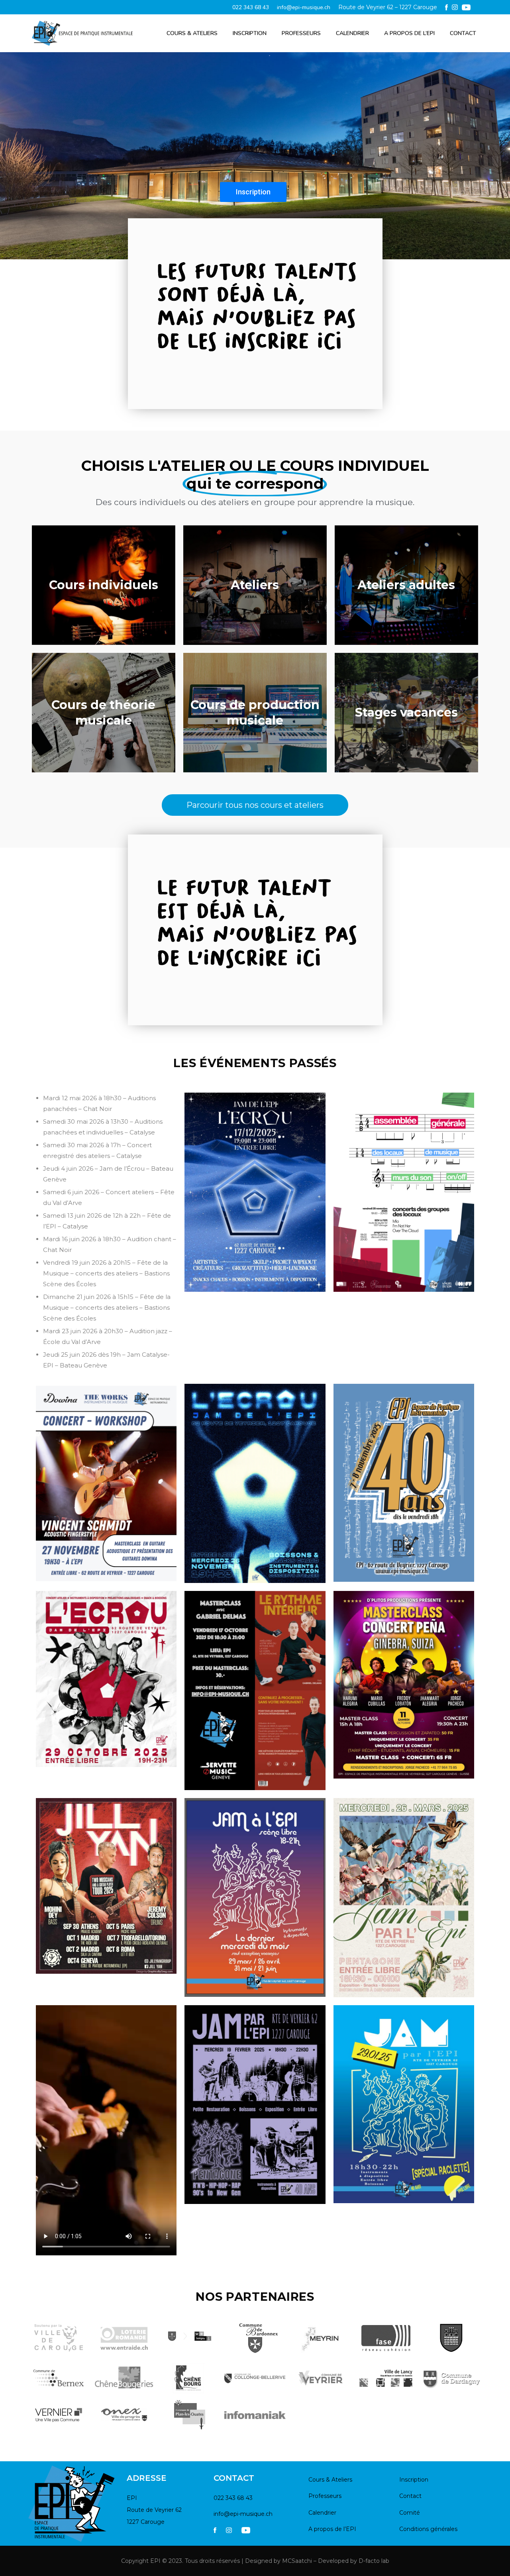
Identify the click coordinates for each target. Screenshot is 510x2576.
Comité (410, 2513)
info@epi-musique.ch (304, 7)
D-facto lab (374, 2561)
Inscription (250, 33)
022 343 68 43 (251, 7)
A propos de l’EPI (409, 33)
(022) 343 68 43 (326, 188)
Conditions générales (428, 2529)
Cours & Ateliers (192, 33)
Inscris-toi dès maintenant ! (203, 189)
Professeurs (301, 33)
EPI (155, 2561)
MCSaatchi (297, 2561)
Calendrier (352, 33)
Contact (463, 33)
